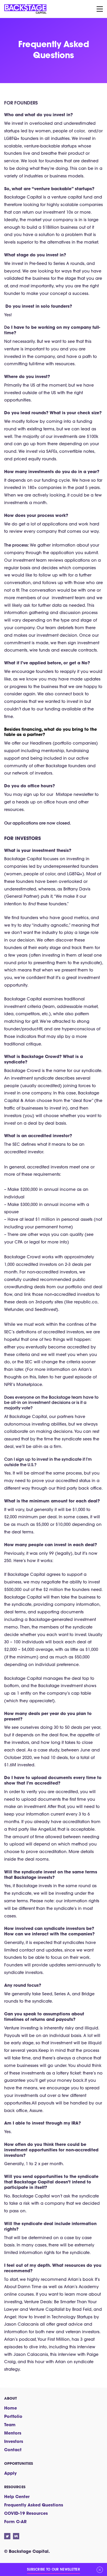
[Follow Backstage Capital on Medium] (16, 2536)
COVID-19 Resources (26, 2513)
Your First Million (53, 2339)
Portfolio (13, 2416)
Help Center (17, 2496)
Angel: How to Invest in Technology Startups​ (48, 2317)
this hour (36, 2362)
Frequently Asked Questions (34, 2505)
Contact (13, 2450)
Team (10, 2425)
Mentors (13, 2433)
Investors (14, 2441)
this (73, 2347)
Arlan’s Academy (81, 2287)
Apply (10, 2473)
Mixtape (64, 794)
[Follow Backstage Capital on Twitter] (7, 2536)
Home (11, 2408)
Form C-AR (15, 2521)
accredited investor (24, 1152)
